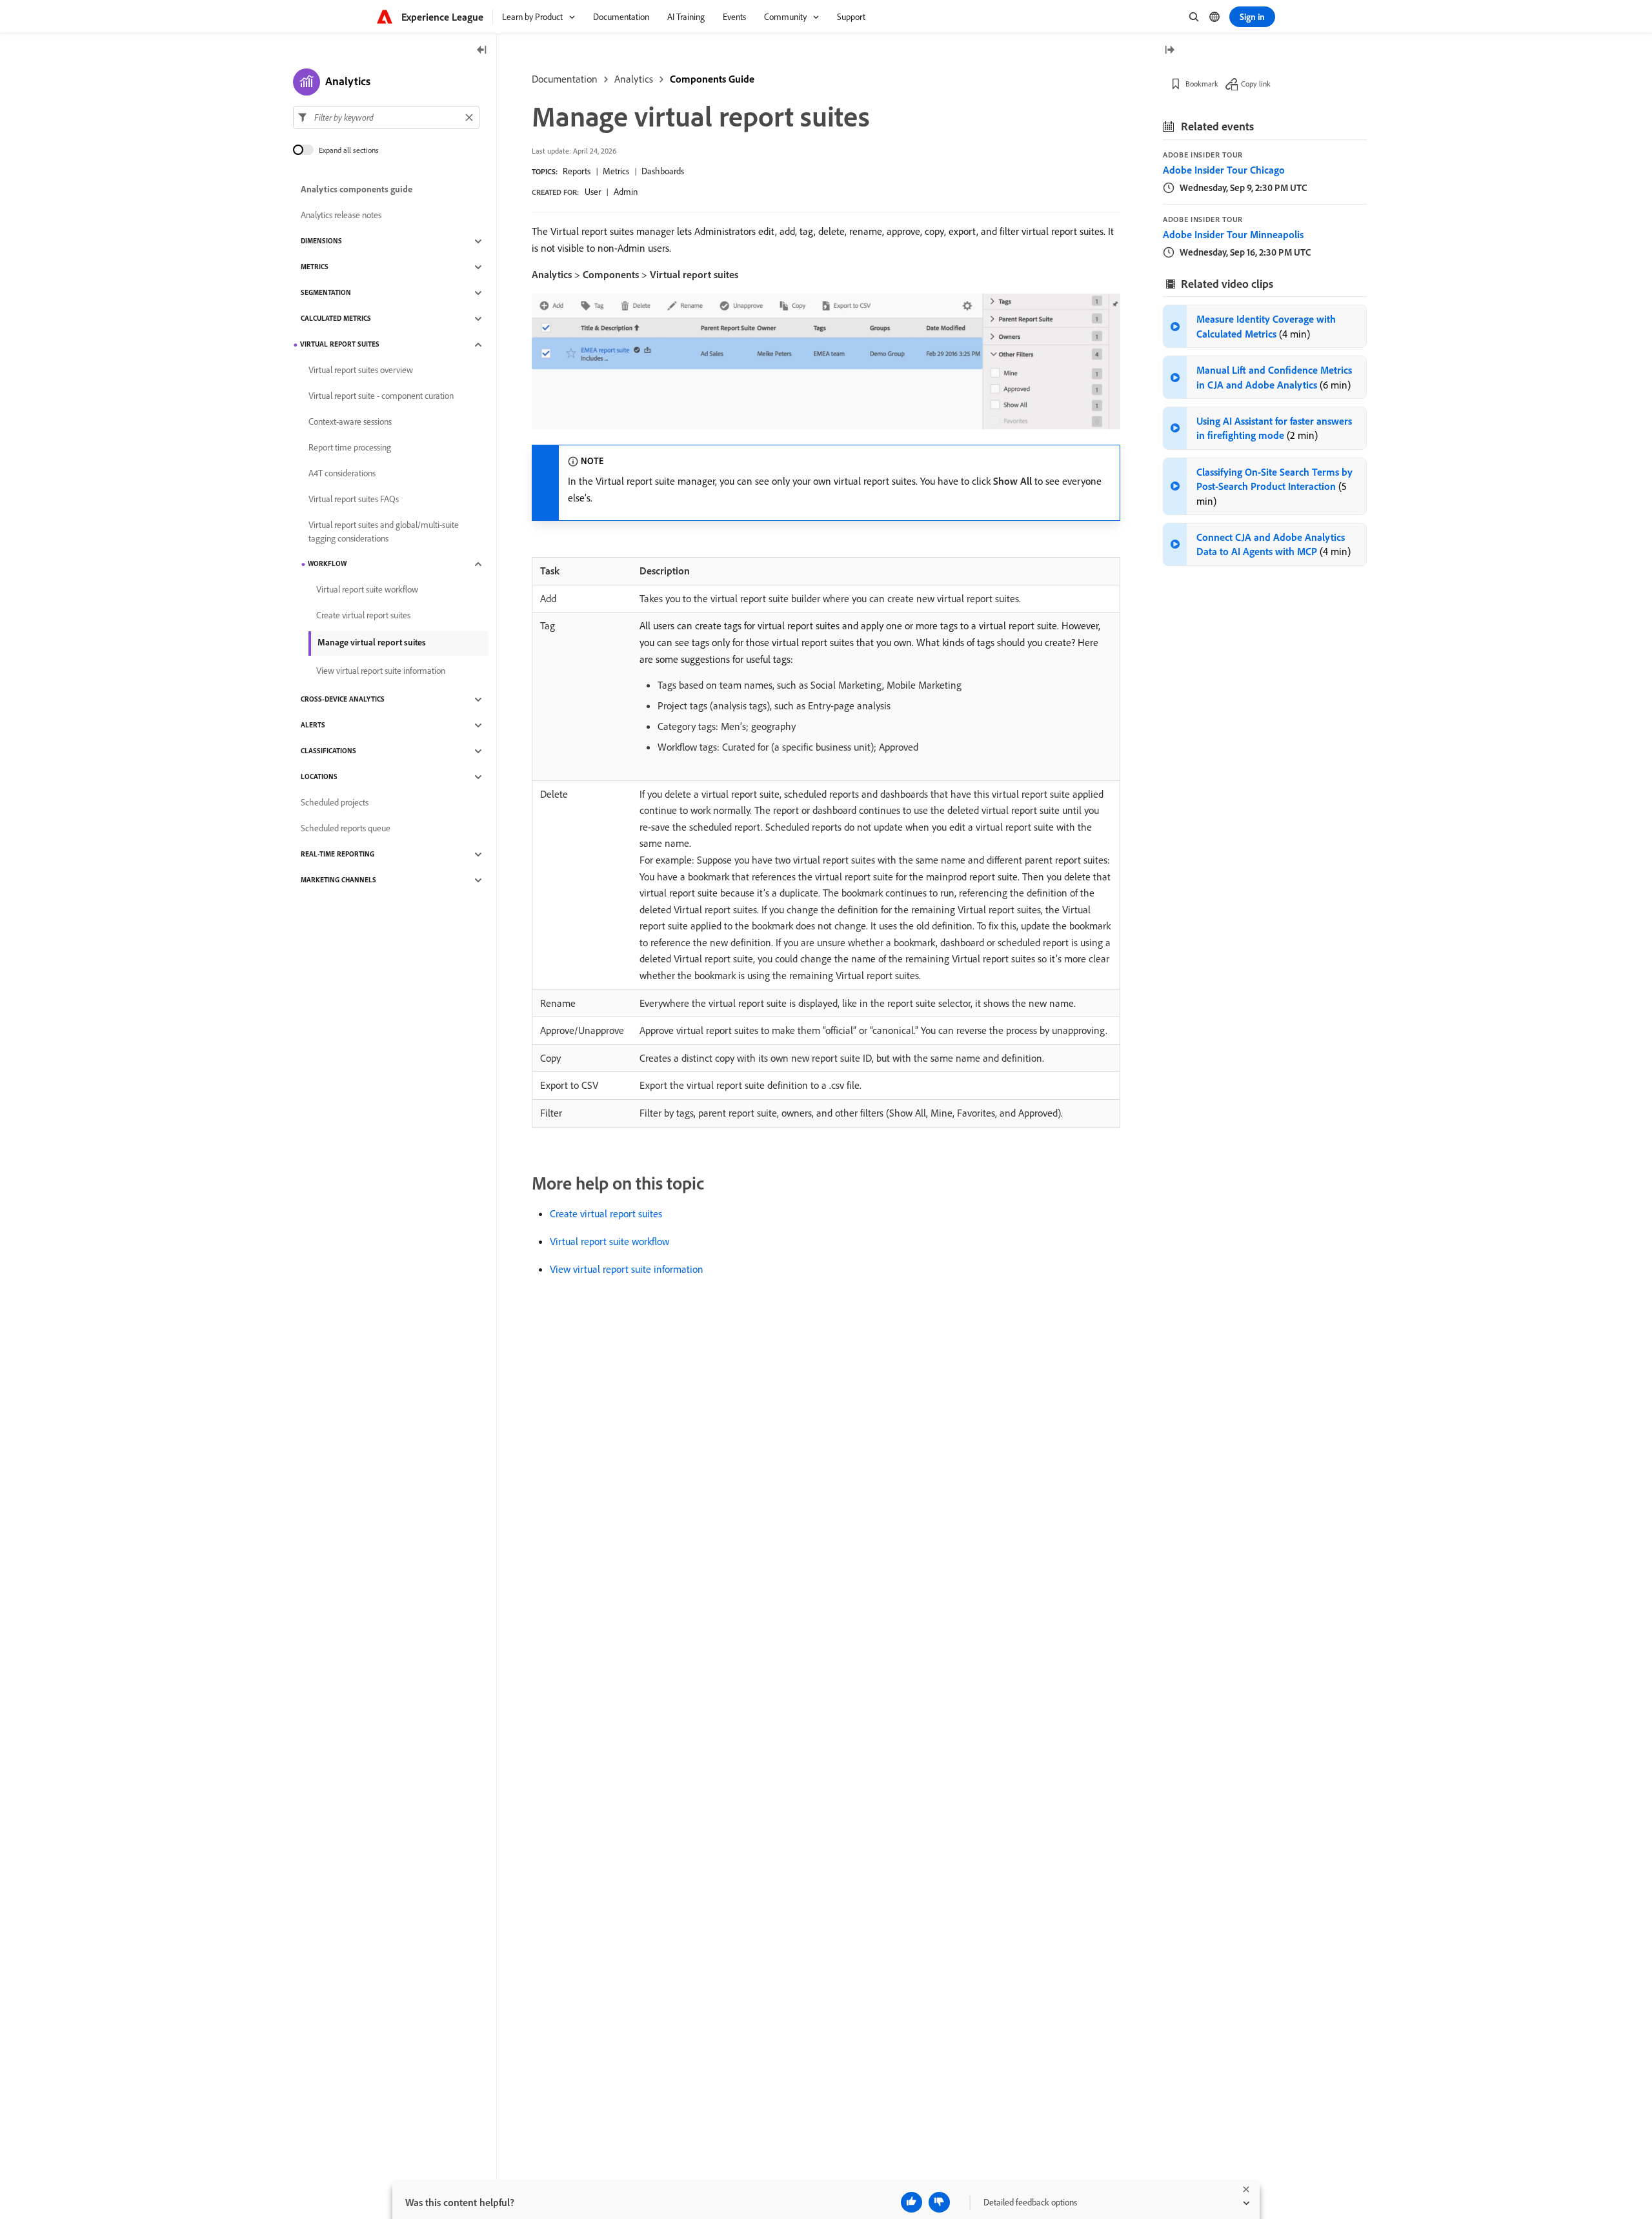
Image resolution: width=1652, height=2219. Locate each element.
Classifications (328, 751)
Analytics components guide (357, 190)
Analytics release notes (341, 216)
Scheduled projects (335, 803)
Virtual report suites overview (361, 370)
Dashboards (663, 171)
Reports (577, 171)
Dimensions (321, 241)
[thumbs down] (939, 2202)
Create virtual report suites (606, 1213)
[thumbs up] (912, 2202)
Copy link (1256, 84)
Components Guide (712, 79)
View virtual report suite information (627, 1269)
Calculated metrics (336, 319)
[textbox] (386, 117)
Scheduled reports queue (346, 829)
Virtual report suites (340, 345)
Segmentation (326, 293)
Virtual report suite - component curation (381, 396)
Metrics (616, 171)
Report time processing (350, 448)
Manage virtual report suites (372, 642)
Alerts (313, 725)
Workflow (327, 564)
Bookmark (1202, 84)
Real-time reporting (337, 855)
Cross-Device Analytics (343, 700)
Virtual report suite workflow (609, 1241)
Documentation (565, 79)
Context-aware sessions (350, 422)
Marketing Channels (338, 880)
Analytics (634, 79)
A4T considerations (342, 474)
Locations (319, 777)
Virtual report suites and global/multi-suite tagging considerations (384, 532)
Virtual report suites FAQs (354, 500)
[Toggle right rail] (1169, 51)
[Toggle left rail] (482, 51)
